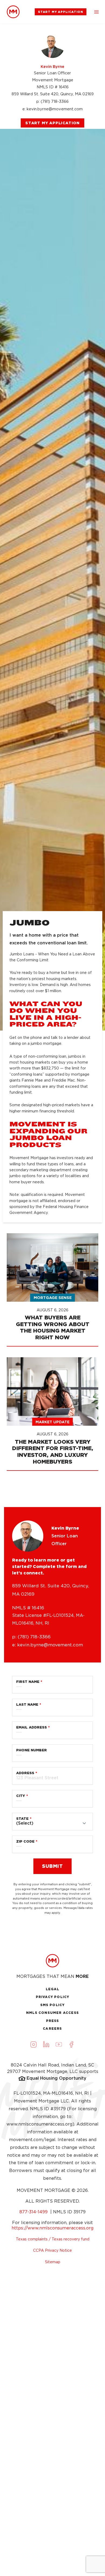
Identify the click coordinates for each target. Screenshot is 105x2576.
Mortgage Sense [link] (53, 1298)
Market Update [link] (52, 1422)
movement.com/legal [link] (32, 2140)
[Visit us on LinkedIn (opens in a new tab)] (46, 2044)
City (21, 1796)
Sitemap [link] (53, 2262)
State (22, 1819)
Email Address (31, 1727)
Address (25, 1773)
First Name (28, 1682)
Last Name (27, 1704)
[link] (13, 12)
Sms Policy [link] (53, 2005)
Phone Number (31, 1750)
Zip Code (25, 1841)
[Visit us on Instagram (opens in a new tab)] (34, 2044)
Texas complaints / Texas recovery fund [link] (53, 2239)
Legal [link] (53, 1989)
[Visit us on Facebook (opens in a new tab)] (72, 2044)
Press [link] (53, 2021)
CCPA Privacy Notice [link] (52, 2250)
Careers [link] (52, 2029)
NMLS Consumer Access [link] (52, 2013)
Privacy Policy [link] (53, 1997)
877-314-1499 (34, 2212)
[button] (96, 12)
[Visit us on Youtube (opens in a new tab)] (59, 2044)
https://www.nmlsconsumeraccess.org (52, 2228)
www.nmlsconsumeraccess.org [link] (39, 2124)
